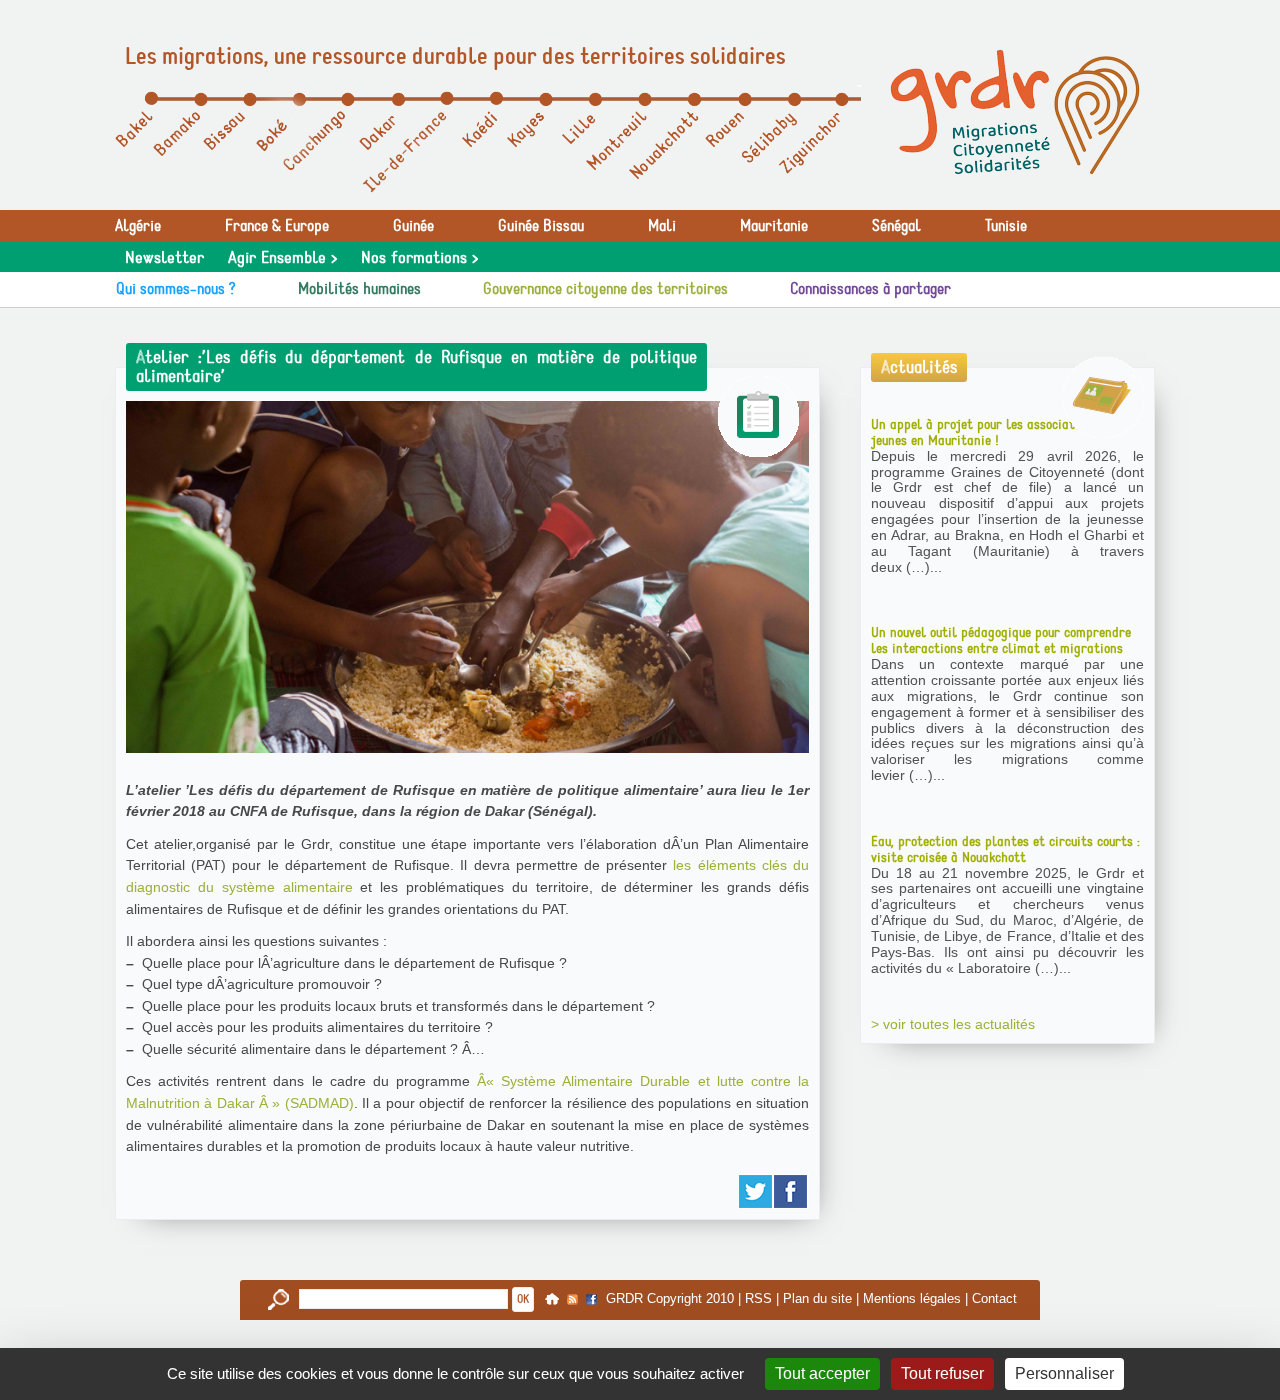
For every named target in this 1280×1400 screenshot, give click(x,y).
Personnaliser (1064, 1373)
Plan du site (817, 1298)
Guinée (413, 226)
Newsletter (164, 258)
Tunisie (1006, 226)
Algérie (138, 226)
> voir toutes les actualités (953, 1024)
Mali (662, 226)
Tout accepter (822, 1373)
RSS (758, 1298)
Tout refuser (942, 1373)
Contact (994, 1298)
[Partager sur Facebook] (791, 1191)
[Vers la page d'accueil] (1015, 112)
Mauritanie (774, 226)
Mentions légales (912, 1298)
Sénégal (896, 226)
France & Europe (277, 226)
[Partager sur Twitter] (756, 1191)
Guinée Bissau (541, 226)
